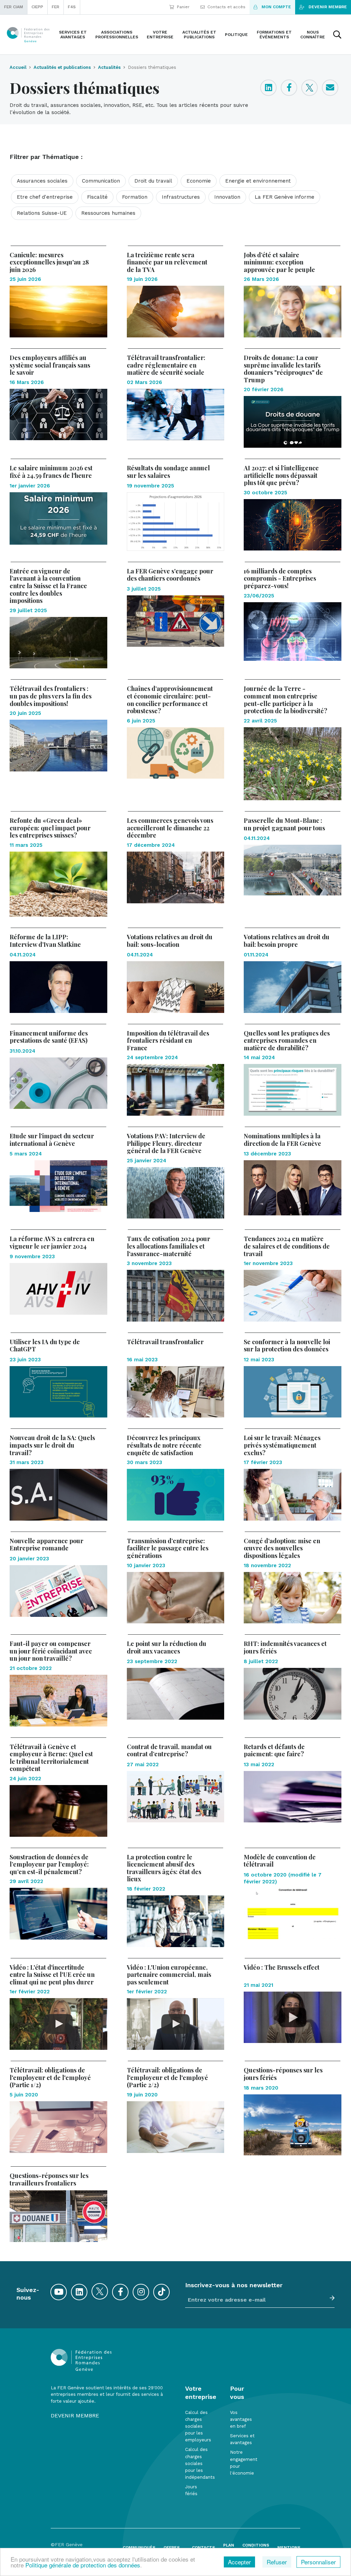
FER (56, 7)
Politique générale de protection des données (83, 2565)
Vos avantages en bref (241, 2419)
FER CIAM (14, 7)
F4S (72, 7)
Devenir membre (328, 7)
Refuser (277, 2562)
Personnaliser (318, 2562)
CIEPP (37, 7)
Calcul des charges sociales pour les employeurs (198, 2426)
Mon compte (276, 7)
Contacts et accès (226, 7)
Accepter (239, 2562)
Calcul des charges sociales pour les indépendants (200, 2463)
